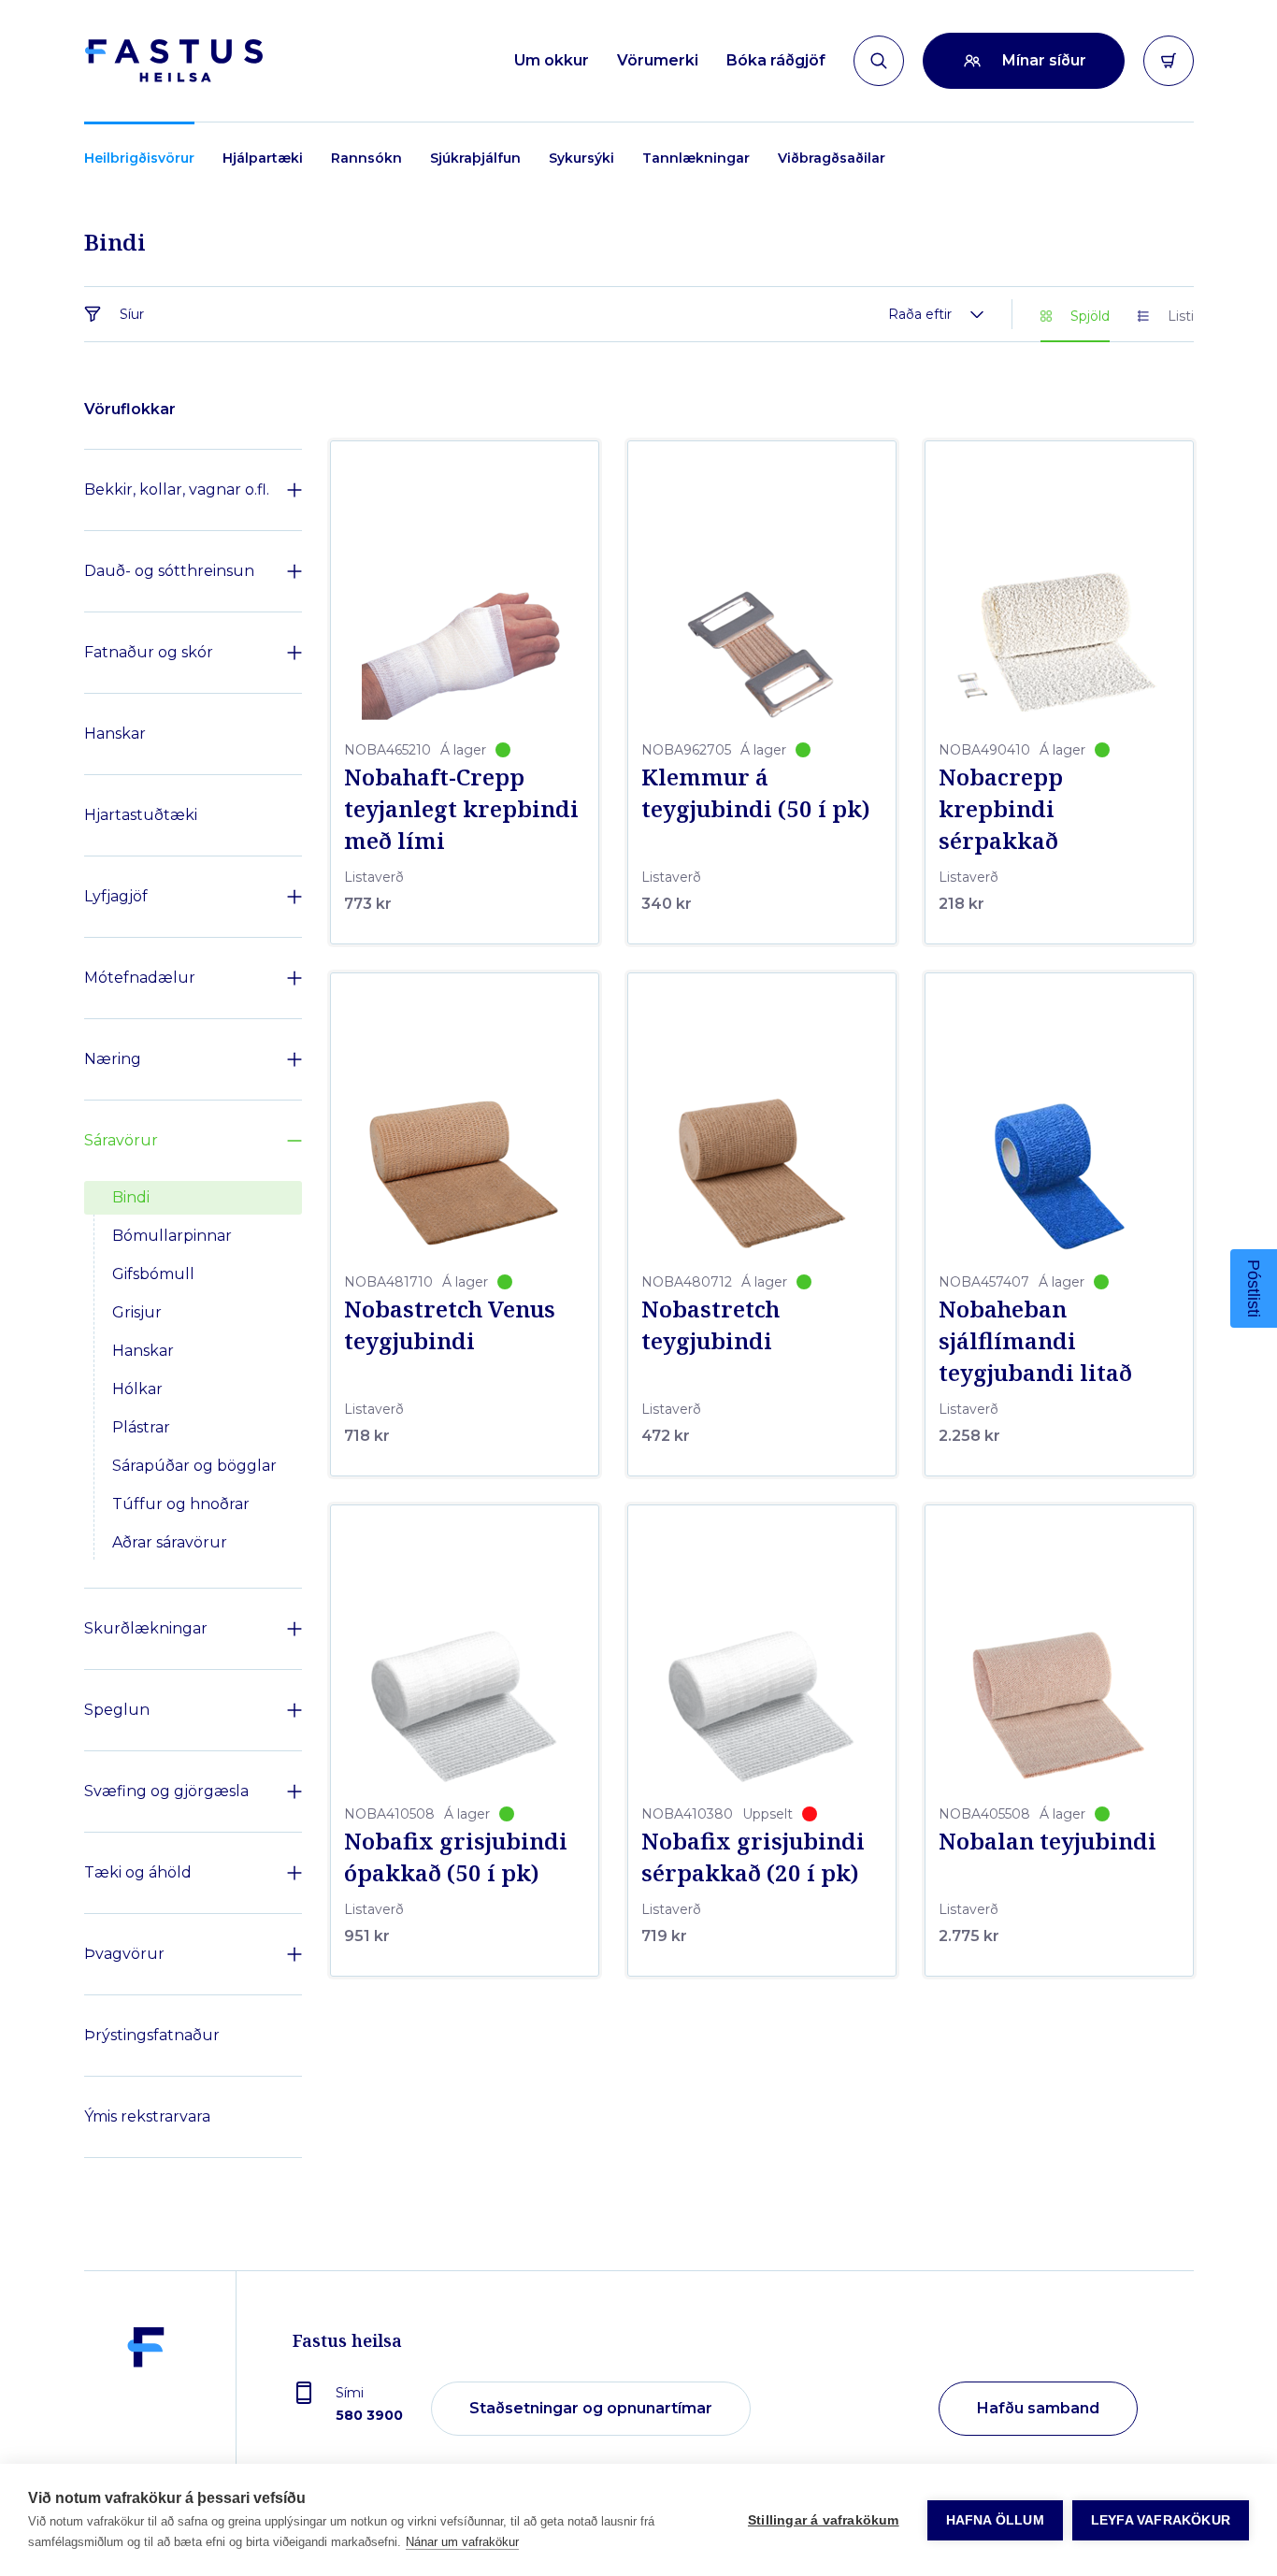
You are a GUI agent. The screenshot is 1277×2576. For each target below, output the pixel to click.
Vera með (821, 1601)
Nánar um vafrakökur (462, 2542)
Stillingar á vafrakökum (824, 2520)
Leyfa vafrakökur (1161, 2520)
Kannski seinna (821, 1659)
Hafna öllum (995, 2520)
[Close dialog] (980, 1033)
